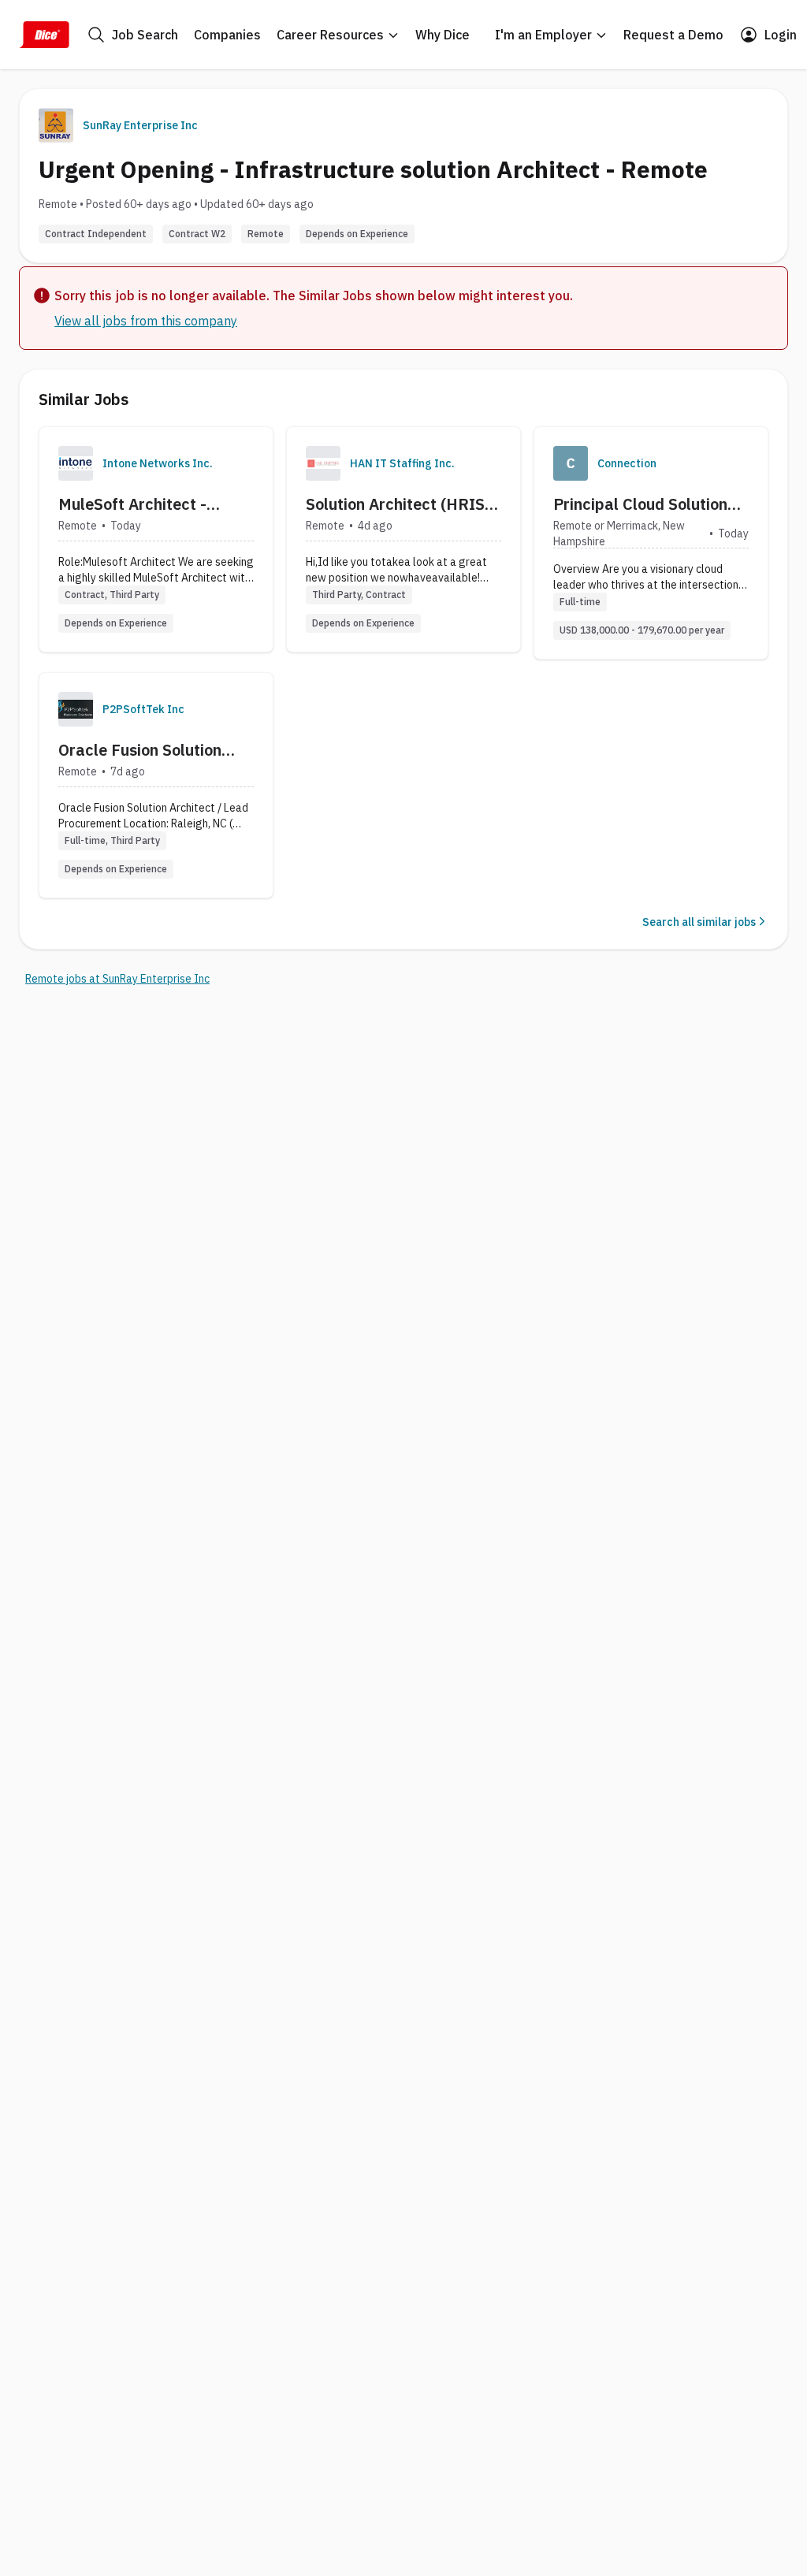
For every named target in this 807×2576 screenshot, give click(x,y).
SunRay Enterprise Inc (140, 125)
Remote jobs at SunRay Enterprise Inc (117, 979)
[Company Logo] (76, 463)
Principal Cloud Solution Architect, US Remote (640, 504)
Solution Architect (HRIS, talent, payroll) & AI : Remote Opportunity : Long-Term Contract (397, 504)
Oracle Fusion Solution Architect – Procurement (148, 750)
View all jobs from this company (146, 321)
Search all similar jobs (699, 922)
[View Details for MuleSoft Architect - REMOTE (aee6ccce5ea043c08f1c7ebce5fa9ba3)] (156, 539)
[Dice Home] (44, 35)
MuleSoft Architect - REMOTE (132, 504)
